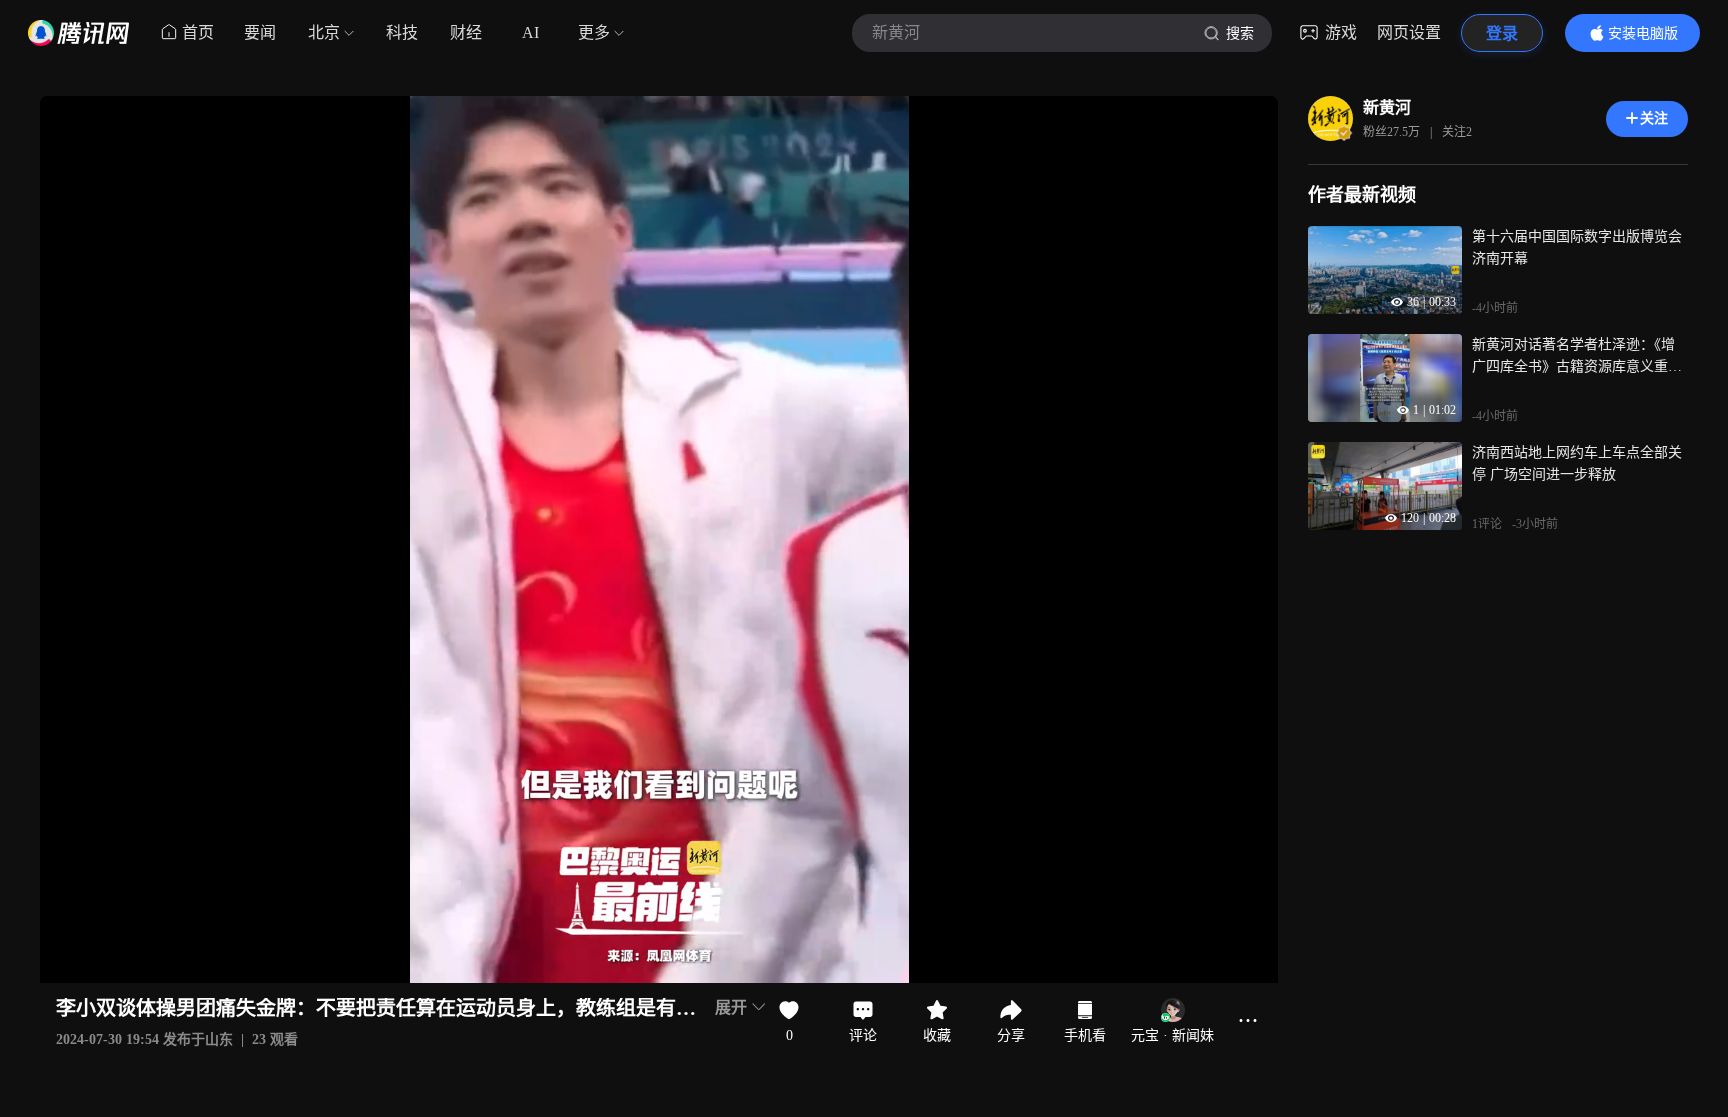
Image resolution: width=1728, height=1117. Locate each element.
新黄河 (1387, 107)
